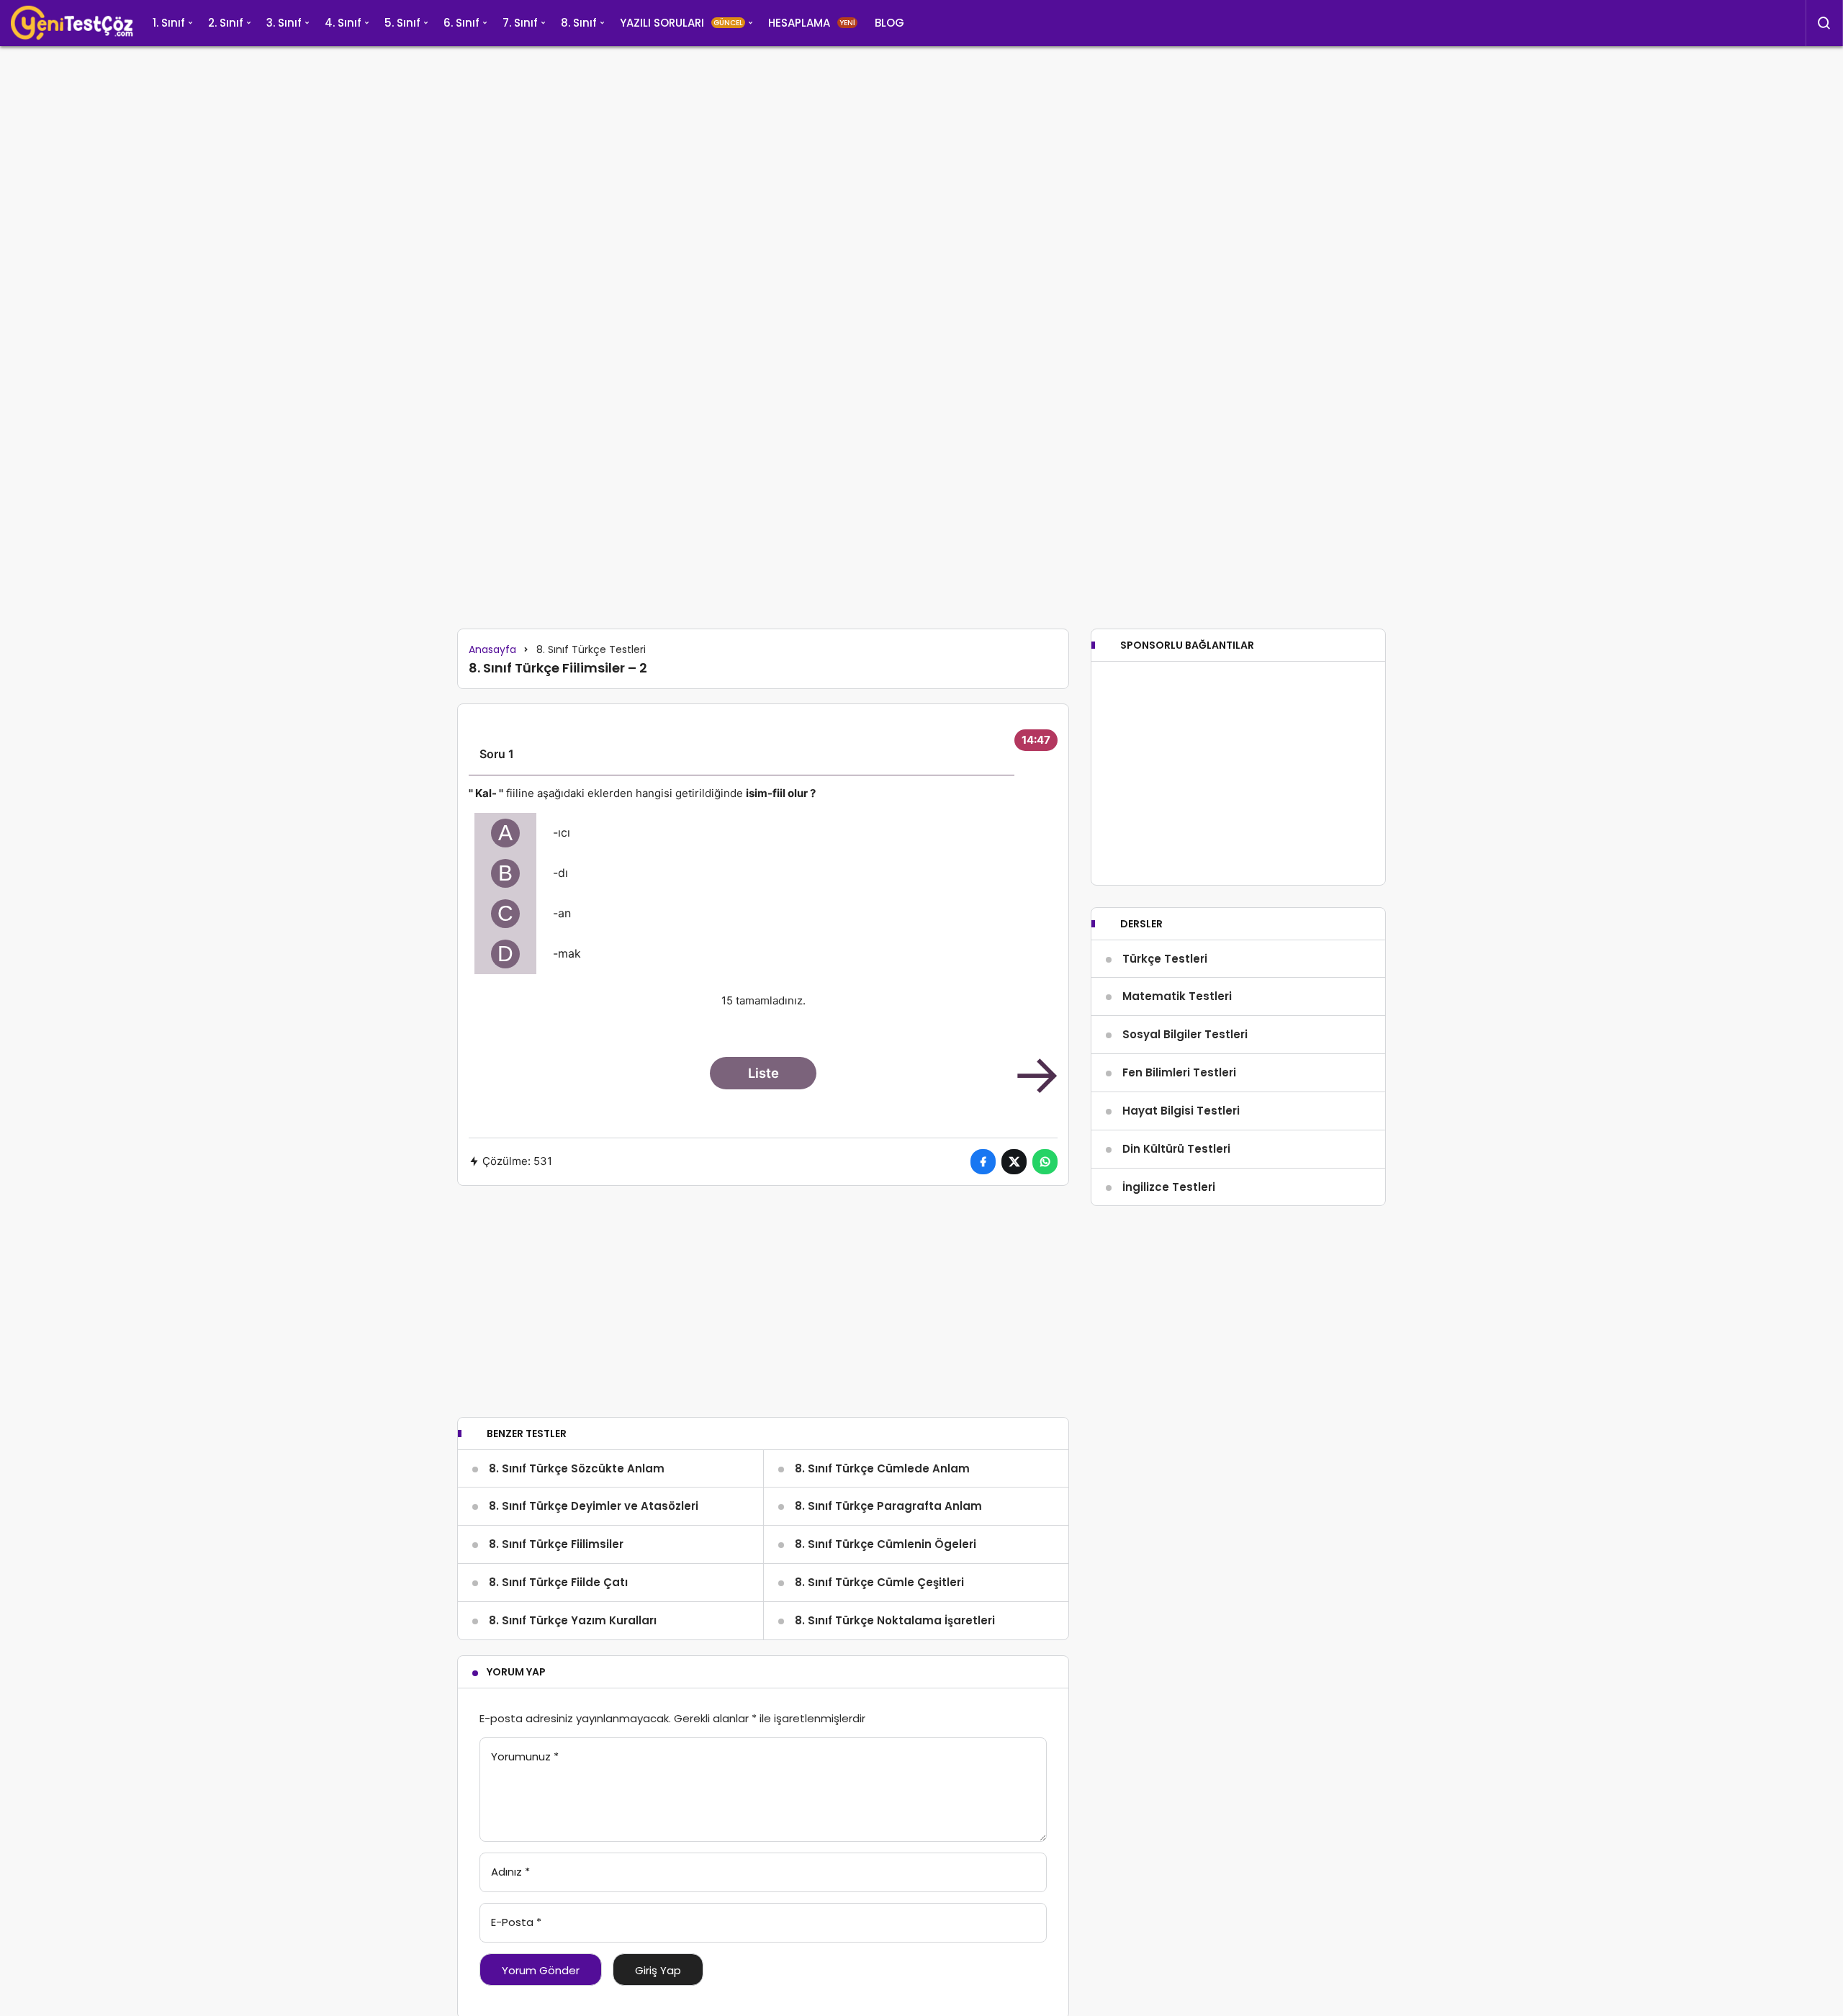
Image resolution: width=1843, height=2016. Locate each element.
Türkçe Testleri (1165, 959)
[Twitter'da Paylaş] (1014, 1162)
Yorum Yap (516, 1672)
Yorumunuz (525, 1756)
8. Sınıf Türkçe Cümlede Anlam (882, 1468)
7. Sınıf (520, 23)
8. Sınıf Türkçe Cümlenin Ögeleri (886, 1544)
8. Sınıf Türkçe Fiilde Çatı (558, 1582)
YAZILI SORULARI (681, 23)
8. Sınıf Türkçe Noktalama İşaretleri (895, 1620)
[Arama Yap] (1824, 23)
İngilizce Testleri (1169, 1187)
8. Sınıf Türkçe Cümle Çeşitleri (879, 1582)
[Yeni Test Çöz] (72, 23)
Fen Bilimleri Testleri (1179, 1072)
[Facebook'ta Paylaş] (983, 1162)
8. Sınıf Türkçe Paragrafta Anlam (888, 1506)
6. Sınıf (461, 23)
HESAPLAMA (812, 23)
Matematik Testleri (1177, 996)
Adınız (510, 1872)
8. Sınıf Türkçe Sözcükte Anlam (577, 1468)
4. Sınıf (343, 23)
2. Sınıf (226, 23)
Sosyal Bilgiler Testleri (1185, 1034)
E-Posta (516, 1922)
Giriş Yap (658, 1970)
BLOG (889, 23)
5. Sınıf (402, 23)
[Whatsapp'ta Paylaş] (1045, 1162)
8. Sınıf (579, 23)
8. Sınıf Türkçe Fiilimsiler (556, 1544)
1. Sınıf (169, 23)
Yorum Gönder (541, 1970)
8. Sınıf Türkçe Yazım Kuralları (573, 1620)
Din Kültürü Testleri (1176, 1149)
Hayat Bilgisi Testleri (1181, 1111)
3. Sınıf (284, 23)
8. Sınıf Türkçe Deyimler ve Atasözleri (594, 1506)
